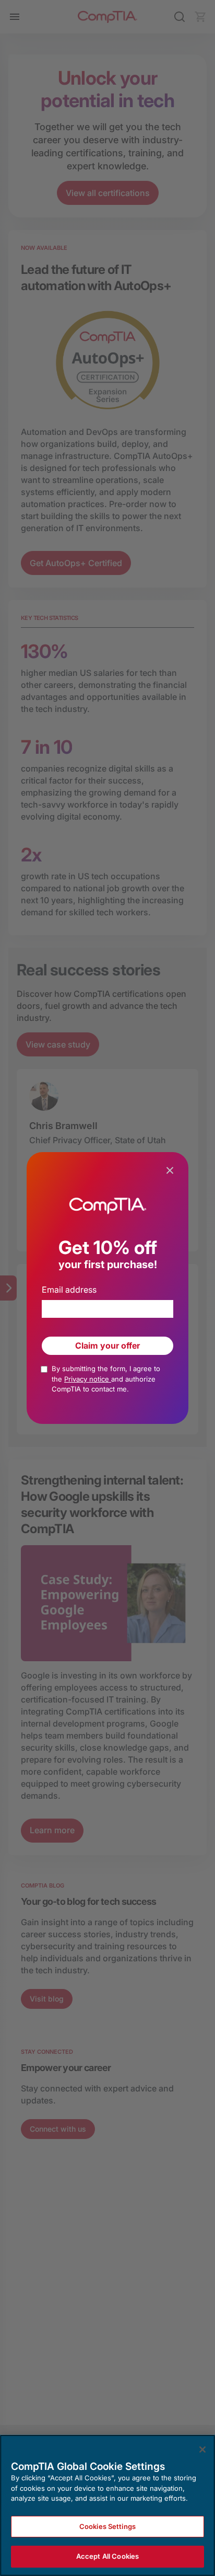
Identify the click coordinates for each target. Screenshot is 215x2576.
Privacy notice (88, 1379)
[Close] (202, 2449)
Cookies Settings (107, 2526)
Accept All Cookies (107, 2556)
